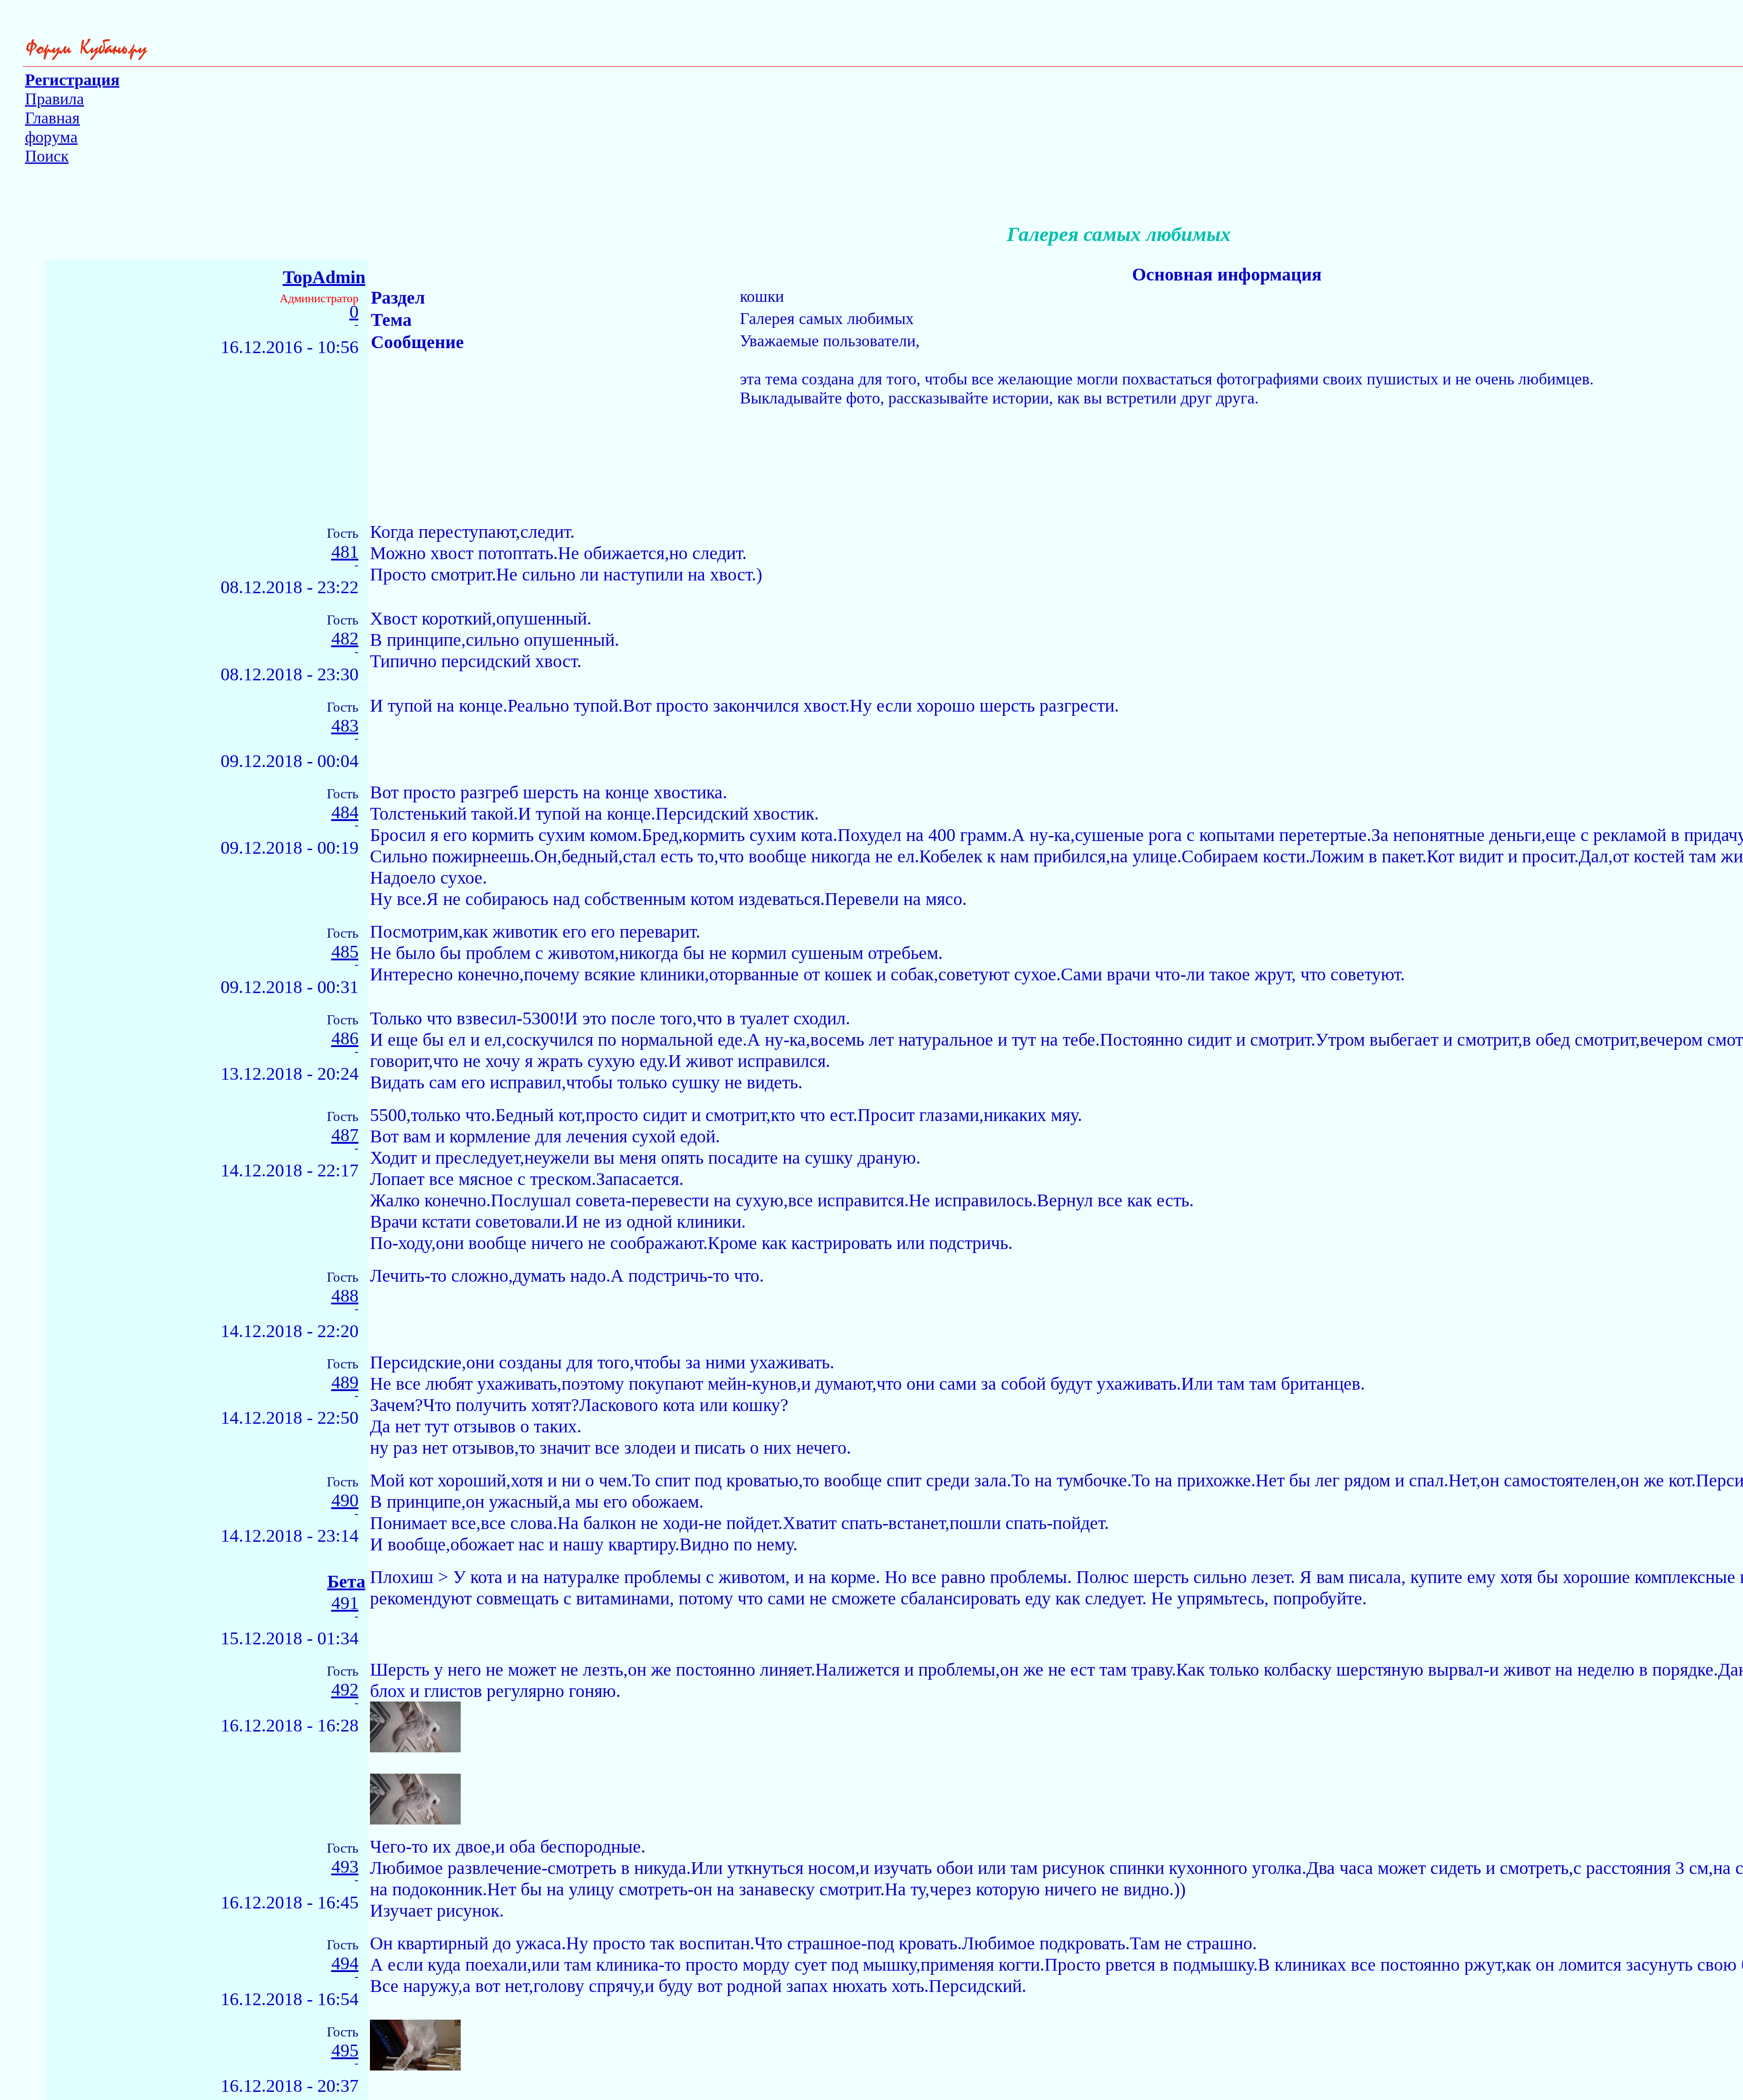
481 (345, 552)
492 (345, 1690)
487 (345, 1135)
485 (345, 952)
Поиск (47, 156)
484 (345, 813)
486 (345, 1039)
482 (345, 639)
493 (345, 1867)
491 (345, 1603)
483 (345, 726)
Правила (54, 99)
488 (345, 1296)
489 (345, 1383)
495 (345, 2051)
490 (345, 1501)
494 (345, 1964)
